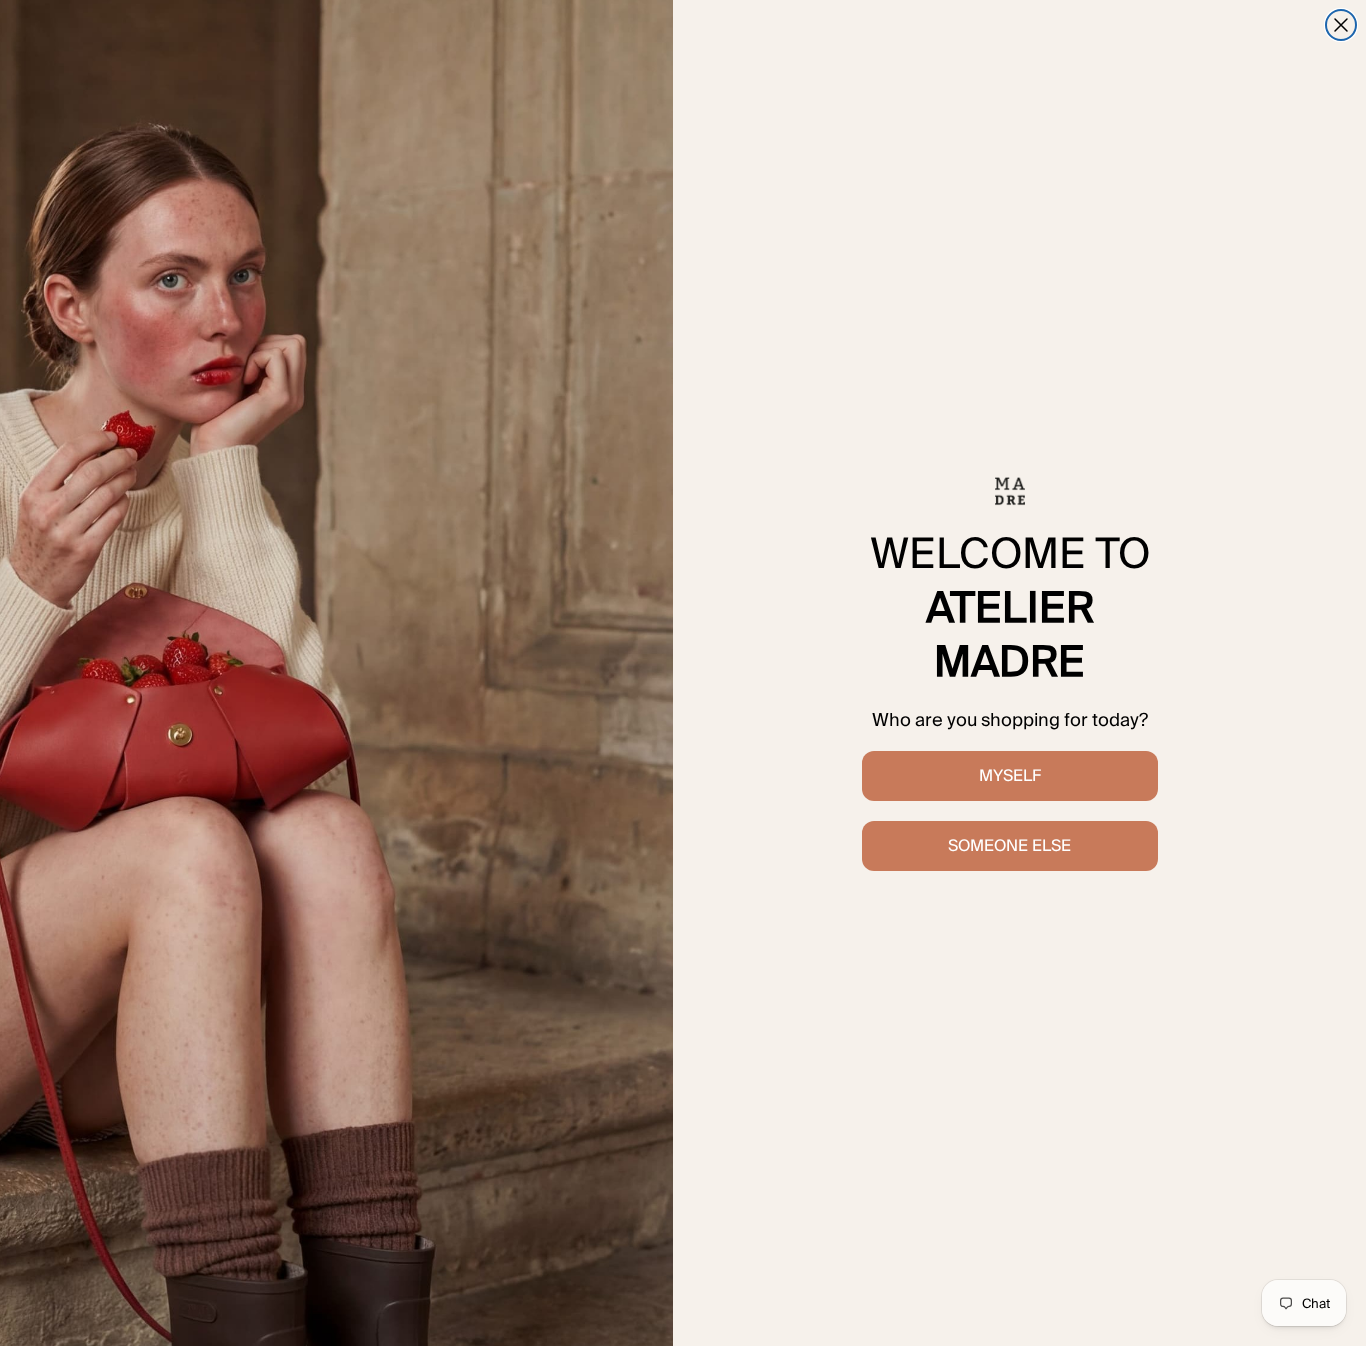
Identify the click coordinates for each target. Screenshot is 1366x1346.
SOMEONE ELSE (1009, 845)
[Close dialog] (1341, 25)
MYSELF (1010, 775)
